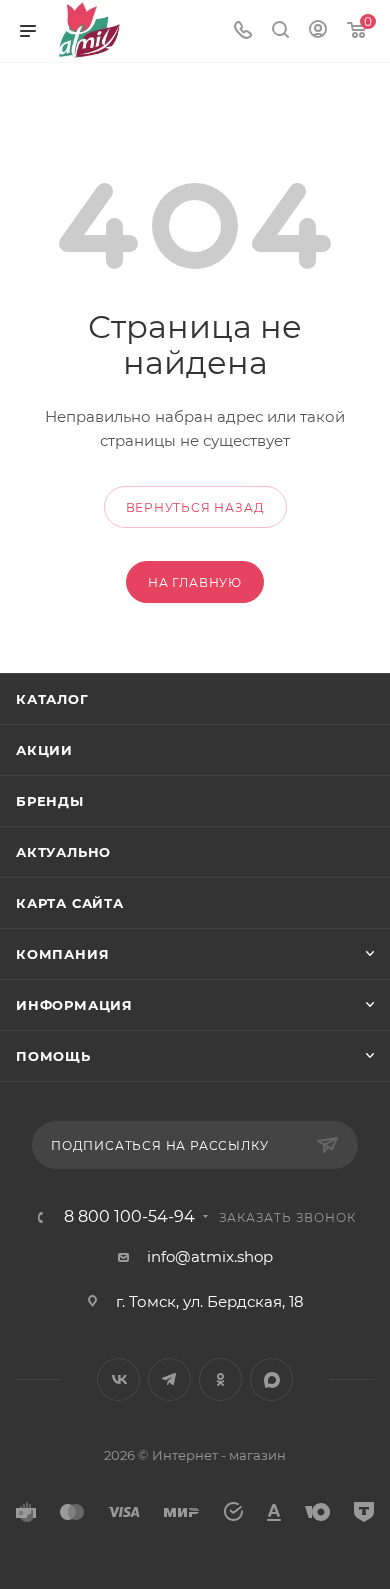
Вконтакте (118, 1379)
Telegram (169, 1379)
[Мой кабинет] (318, 31)
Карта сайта (70, 903)
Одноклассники (220, 1379)
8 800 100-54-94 (129, 1217)
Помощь (53, 1056)
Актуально (63, 852)
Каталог (52, 699)
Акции (44, 750)
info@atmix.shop (210, 1256)
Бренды (50, 801)
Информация (74, 1005)
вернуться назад (195, 507)
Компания (62, 954)
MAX (271, 1379)
